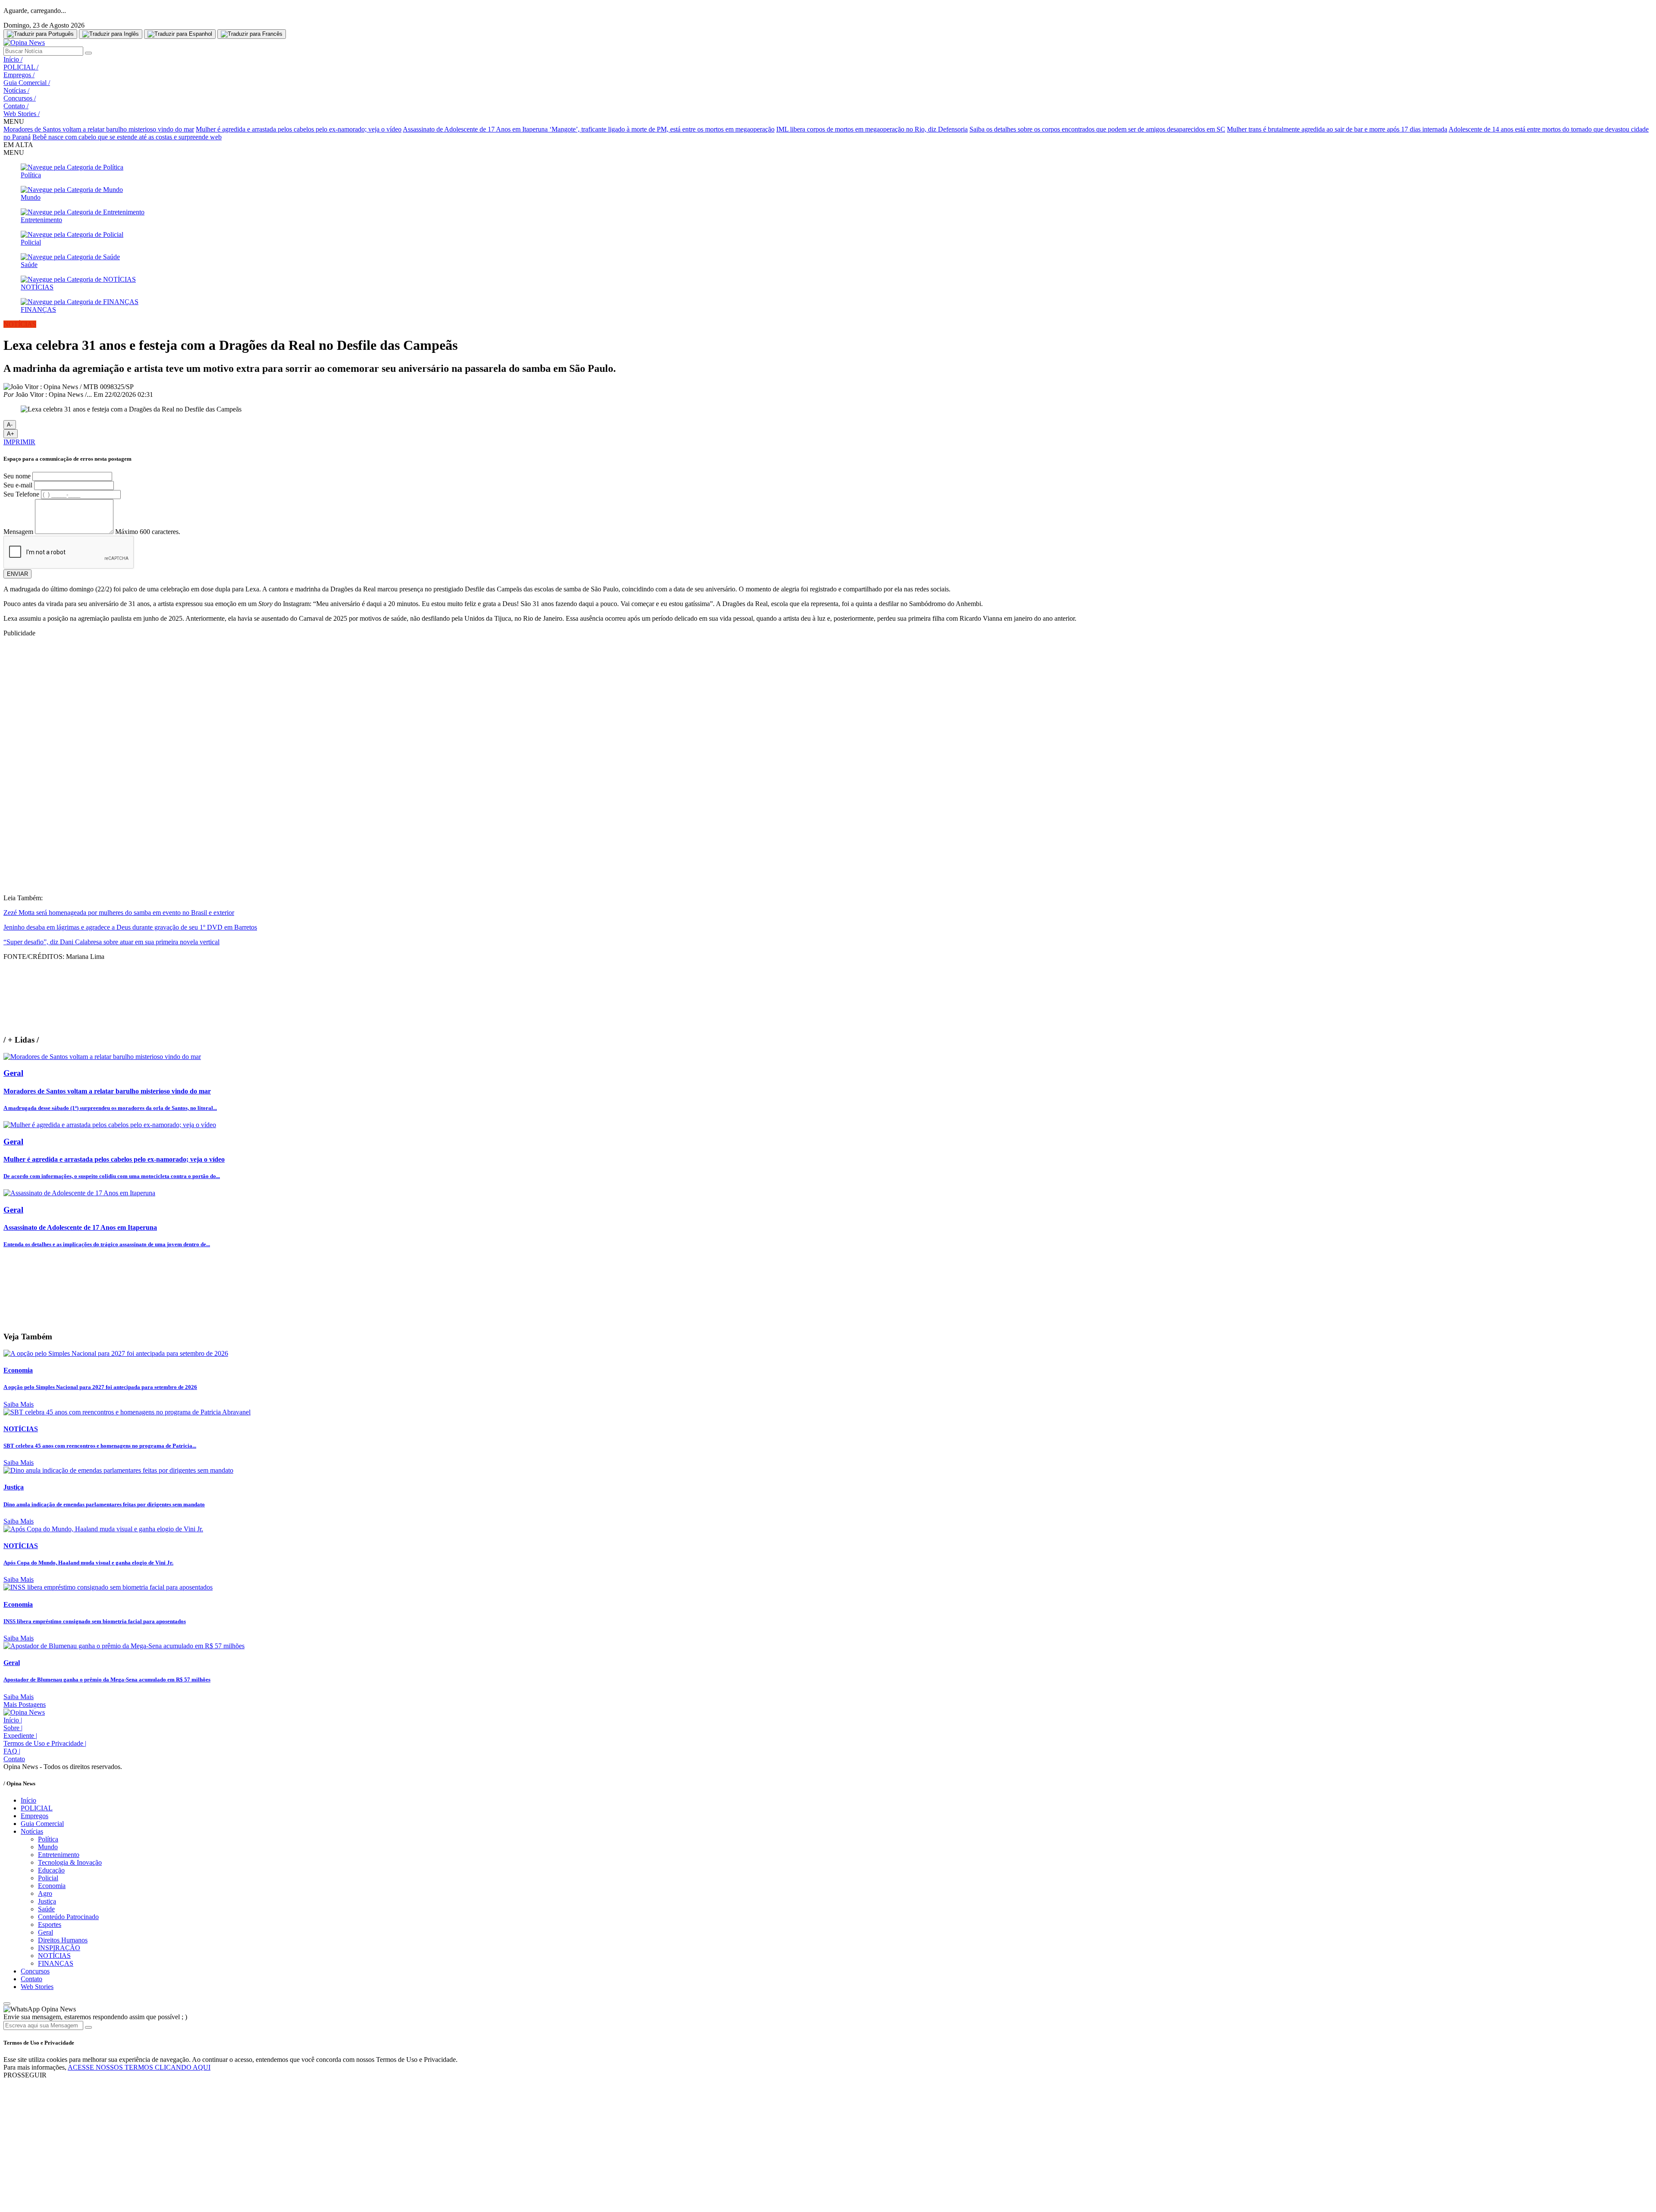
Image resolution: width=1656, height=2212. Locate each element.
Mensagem (18, 532)
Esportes (50, 1925)
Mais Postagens (25, 1705)
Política (48, 1839)
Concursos (20, 98)
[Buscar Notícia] (88, 53)
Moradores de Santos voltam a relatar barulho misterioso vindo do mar (99, 129)
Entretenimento (59, 1855)
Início (13, 59)
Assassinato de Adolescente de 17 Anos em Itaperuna (476, 129)
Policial (48, 1878)
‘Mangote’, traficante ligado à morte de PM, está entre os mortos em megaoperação (662, 129)
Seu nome (17, 476)
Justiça (47, 1901)
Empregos (19, 75)
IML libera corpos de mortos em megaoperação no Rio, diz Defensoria (872, 129)
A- (10, 425)
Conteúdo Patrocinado (68, 1917)
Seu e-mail (18, 485)
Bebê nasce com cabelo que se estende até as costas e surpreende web (127, 137)
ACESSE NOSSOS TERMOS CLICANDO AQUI (139, 2067)
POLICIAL (21, 67)
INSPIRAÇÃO (59, 1948)
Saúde (46, 1909)
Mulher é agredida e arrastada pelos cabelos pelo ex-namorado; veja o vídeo (299, 129)
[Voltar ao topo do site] (7, 2004)
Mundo (48, 1847)
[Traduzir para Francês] (252, 34)
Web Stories (22, 114)
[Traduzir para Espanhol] (180, 34)
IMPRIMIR (19, 442)
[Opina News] (24, 42)
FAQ (12, 1751)
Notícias (16, 90)
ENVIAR (17, 574)
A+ (11, 434)
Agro (45, 1893)
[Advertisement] (828, 827)
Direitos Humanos (63, 1940)
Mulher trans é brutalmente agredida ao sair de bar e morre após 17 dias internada (1337, 129)
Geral (45, 1932)
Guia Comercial (27, 83)
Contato (16, 106)
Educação (51, 1870)
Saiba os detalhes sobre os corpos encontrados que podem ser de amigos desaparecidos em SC (1097, 129)
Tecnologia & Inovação (70, 1862)
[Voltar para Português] (40, 34)
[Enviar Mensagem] (88, 2027)
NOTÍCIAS (54, 1956)
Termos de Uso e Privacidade (45, 1743)
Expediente (20, 1736)
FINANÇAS (56, 1963)
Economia (52, 1886)
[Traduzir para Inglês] (111, 34)
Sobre (13, 1728)
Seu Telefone (21, 494)
